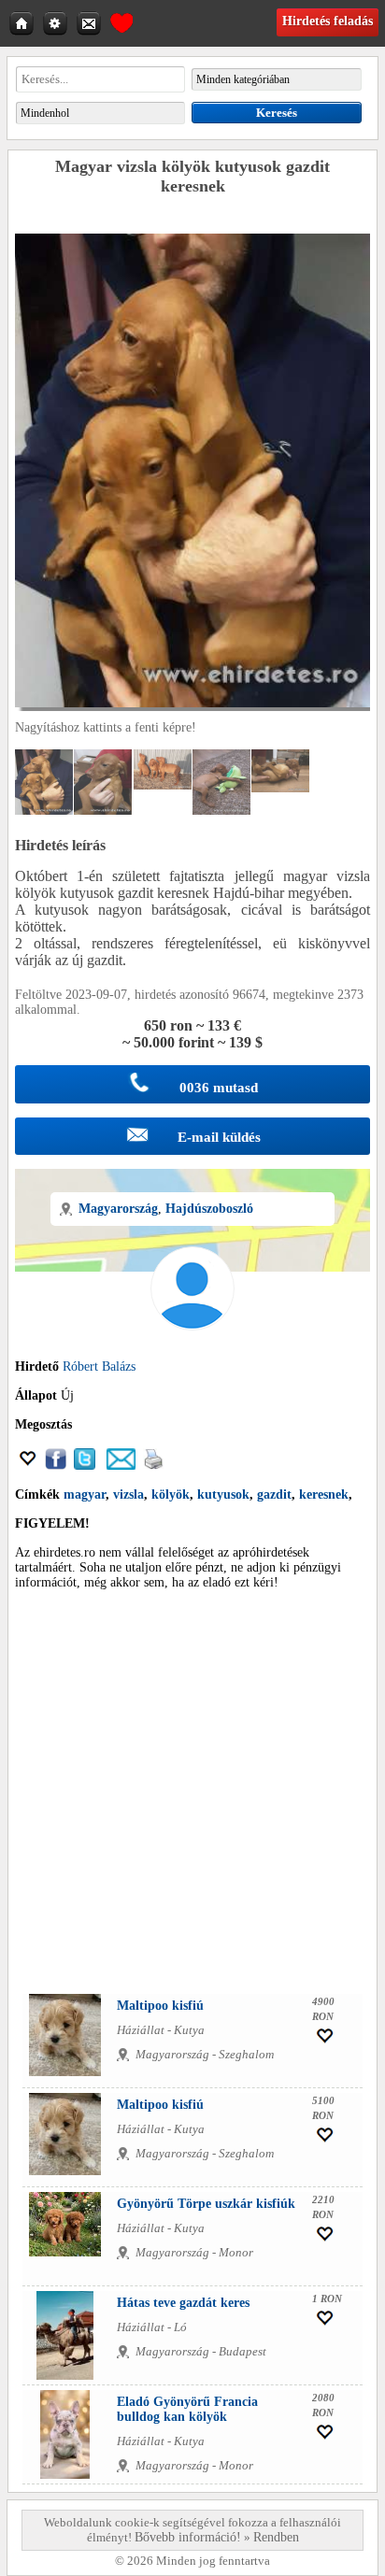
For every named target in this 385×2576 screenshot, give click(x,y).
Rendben (276, 2537)
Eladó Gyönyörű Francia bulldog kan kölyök (187, 2409)
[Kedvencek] (121, 21)
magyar (85, 1494)
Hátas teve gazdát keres (183, 2303)
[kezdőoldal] (23, 22)
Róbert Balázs (99, 1366)
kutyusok (223, 1494)
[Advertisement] (192, 1797)
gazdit (274, 1494)
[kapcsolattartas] (91, 22)
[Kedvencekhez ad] (28, 1466)
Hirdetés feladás (328, 21)
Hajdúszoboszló (209, 1209)
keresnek (324, 1494)
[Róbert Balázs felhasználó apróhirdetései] (192, 1352)
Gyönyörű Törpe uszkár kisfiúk (206, 2204)
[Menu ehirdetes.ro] (57, 22)
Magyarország (118, 1209)
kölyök (171, 1494)
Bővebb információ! (188, 2537)
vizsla (128, 1494)
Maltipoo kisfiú (160, 2006)
